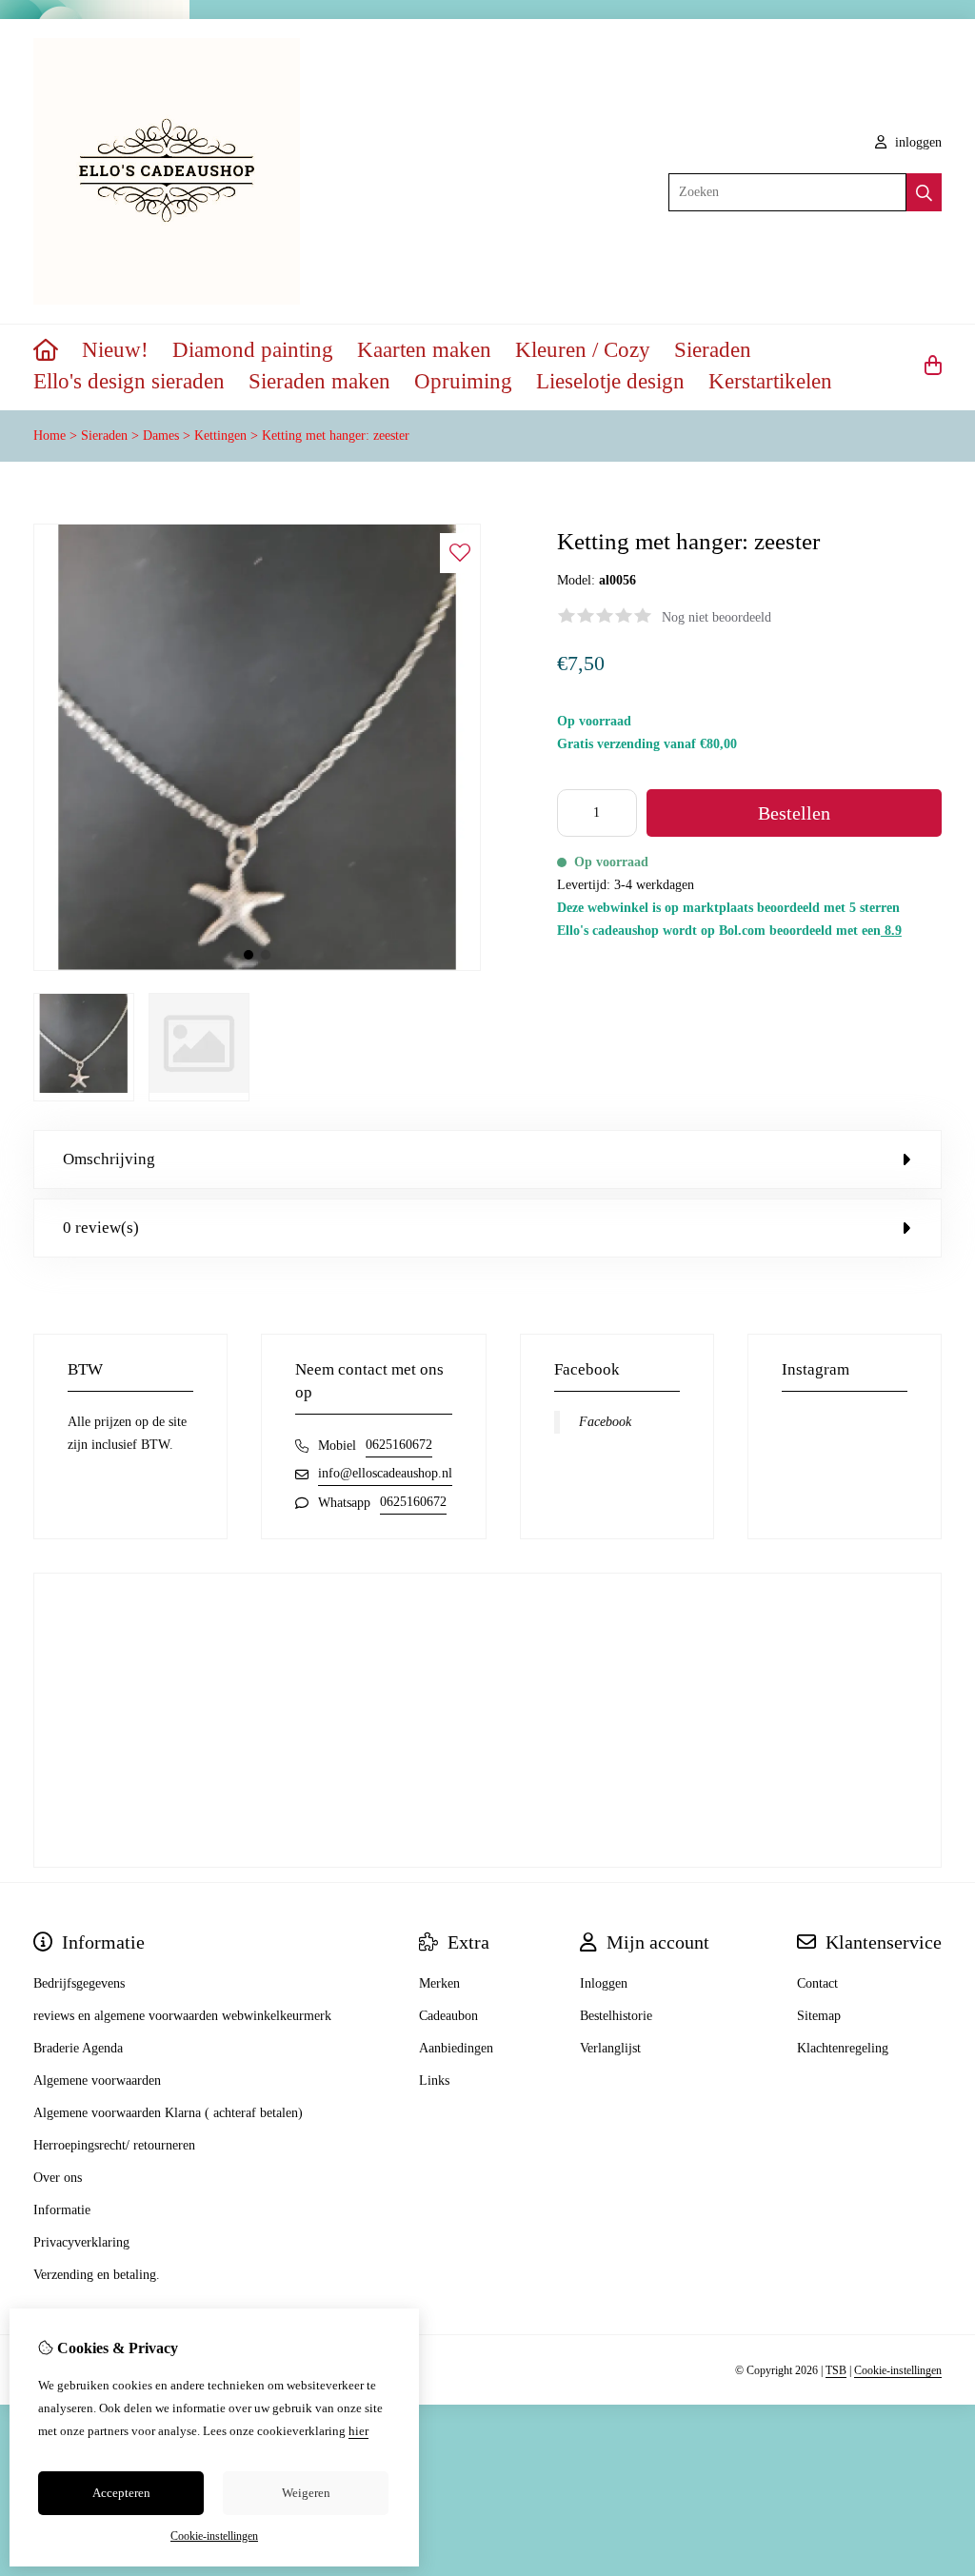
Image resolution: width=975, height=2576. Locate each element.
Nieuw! (115, 350)
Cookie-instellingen (898, 2370)
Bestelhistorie (616, 2016)
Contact (817, 1983)
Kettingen (222, 436)
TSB (836, 2370)
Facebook (605, 1422)
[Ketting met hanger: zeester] (257, 967)
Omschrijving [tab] (109, 1159)
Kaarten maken (424, 350)
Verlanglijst (610, 2048)
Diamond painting (253, 350)
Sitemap (819, 2016)
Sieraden (713, 350)
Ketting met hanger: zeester (336, 436)
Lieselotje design (610, 381)
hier (358, 2431)
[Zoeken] (924, 192)
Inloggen (604, 1983)
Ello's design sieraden (129, 381)
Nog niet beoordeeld (716, 617)
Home (50, 436)
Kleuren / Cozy (583, 350)
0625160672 (399, 1445)
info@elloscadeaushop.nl (385, 1473)
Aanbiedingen (456, 2048)
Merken (439, 1983)
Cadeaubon (448, 2016)
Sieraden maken (319, 381)
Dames (161, 436)
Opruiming (463, 381)
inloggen (916, 142)
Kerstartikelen (770, 381)
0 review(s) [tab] (101, 1228)
